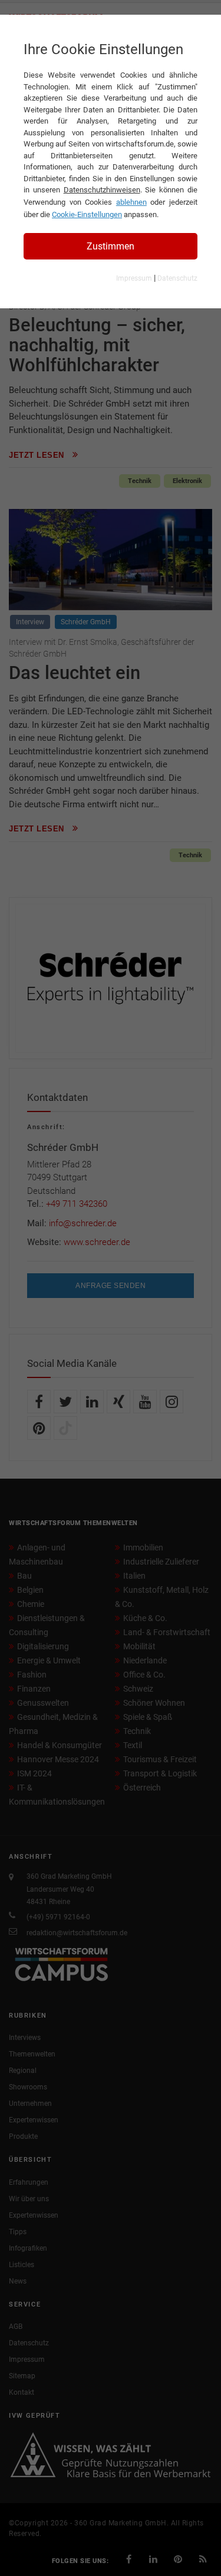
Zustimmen (111, 246)
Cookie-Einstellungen (87, 214)
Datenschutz (177, 278)
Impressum (134, 278)
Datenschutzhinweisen (102, 190)
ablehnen (131, 202)
